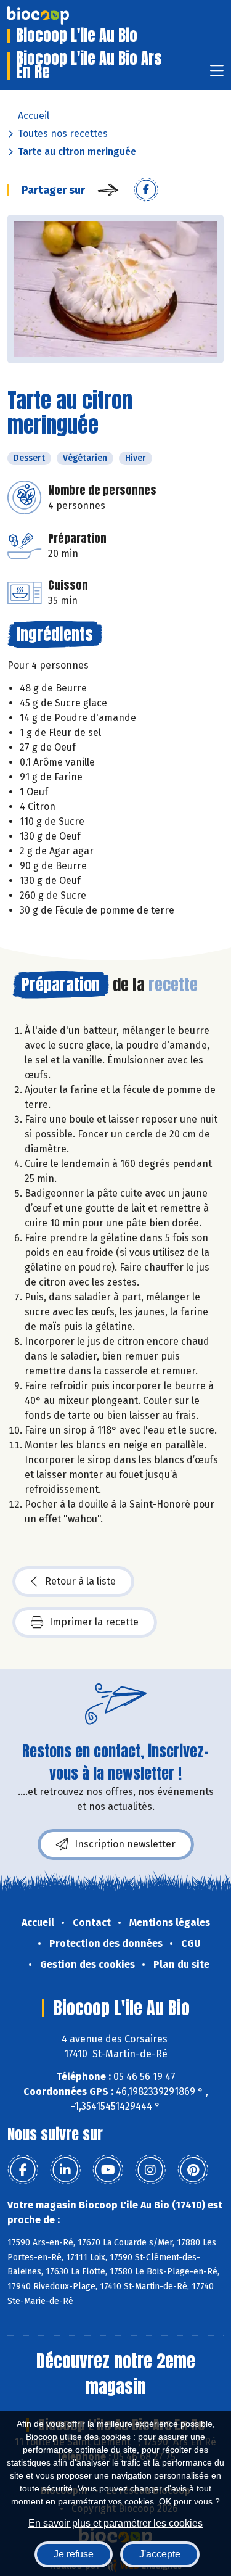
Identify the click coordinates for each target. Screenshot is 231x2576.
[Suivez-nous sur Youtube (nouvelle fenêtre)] (108, 2170)
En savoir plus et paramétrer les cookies (115, 2523)
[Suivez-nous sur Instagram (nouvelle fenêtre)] (150, 2170)
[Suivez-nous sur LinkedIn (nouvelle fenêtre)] (65, 2170)
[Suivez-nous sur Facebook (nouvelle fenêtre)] (23, 2170)
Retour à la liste (80, 1581)
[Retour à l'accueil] (57, 15)
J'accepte (160, 2554)
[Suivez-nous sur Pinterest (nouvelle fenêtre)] (193, 2170)
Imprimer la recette (94, 1622)
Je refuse (74, 2554)
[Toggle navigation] (217, 74)
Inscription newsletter (125, 1844)
